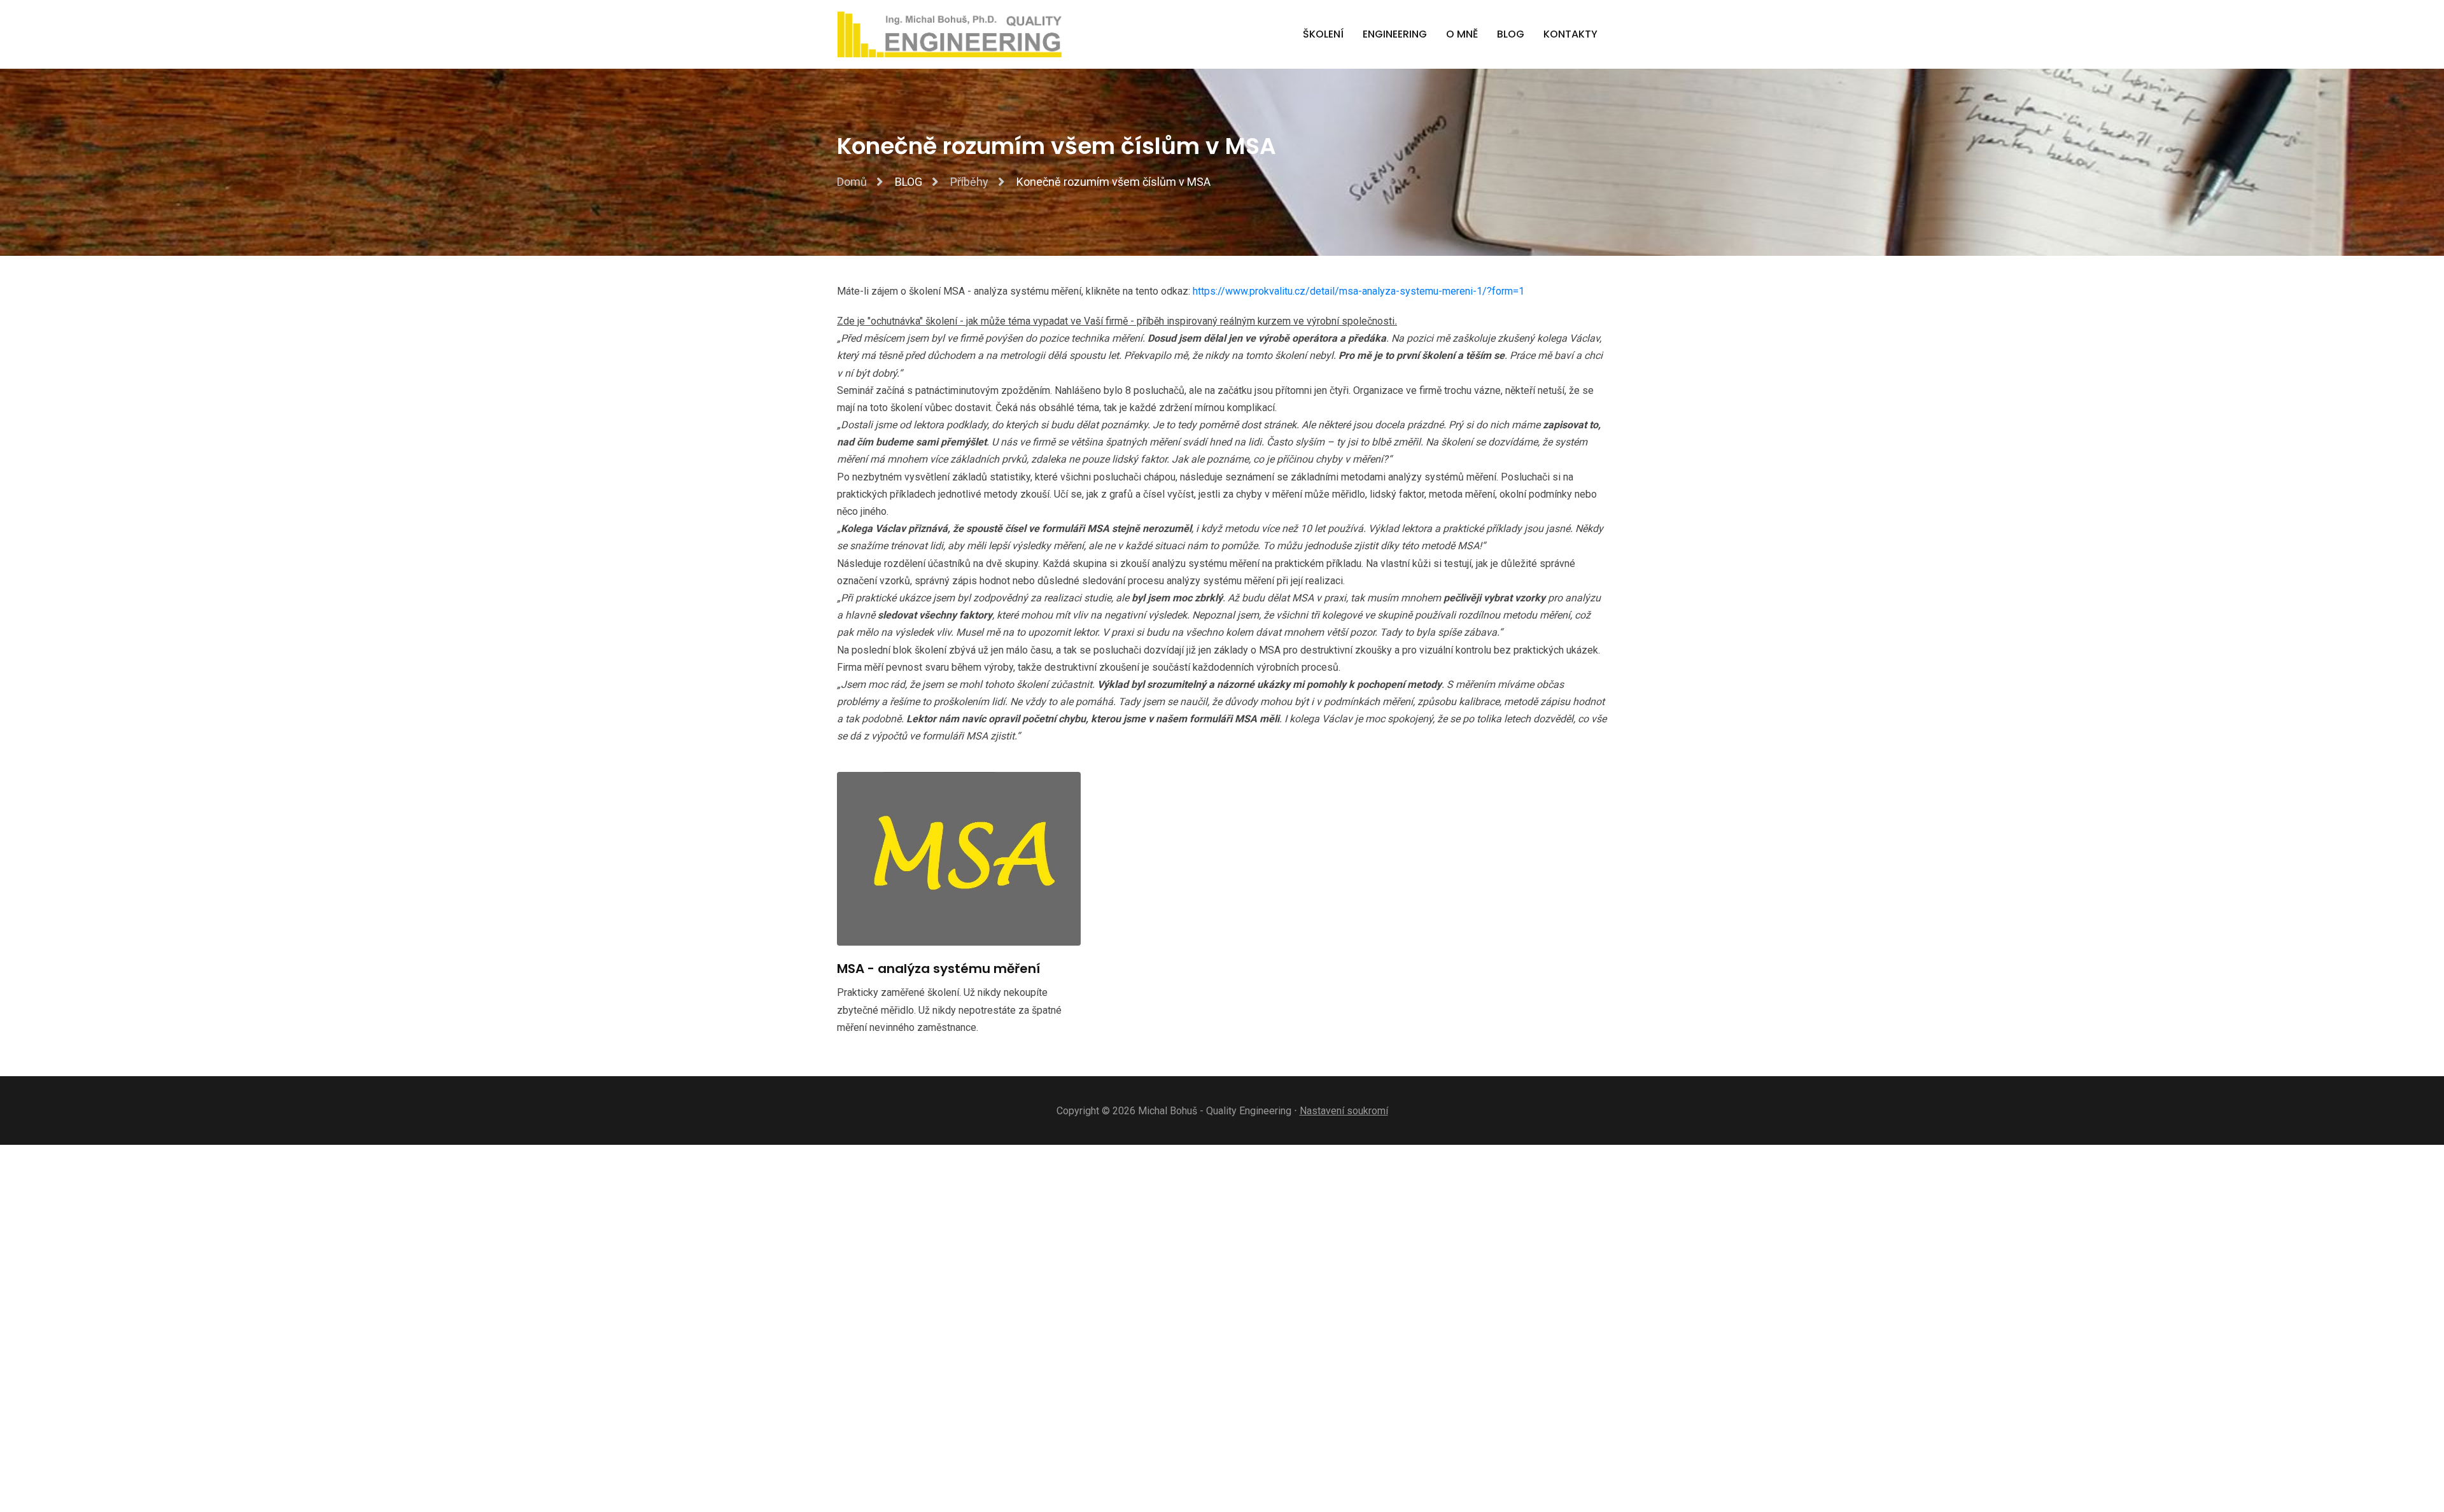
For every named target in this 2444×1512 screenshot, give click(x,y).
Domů (852, 182)
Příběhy (969, 182)
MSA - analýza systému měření (938, 969)
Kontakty (1570, 34)
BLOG (1511, 34)
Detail (987, 859)
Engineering (1395, 34)
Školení (1323, 34)
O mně (1462, 34)
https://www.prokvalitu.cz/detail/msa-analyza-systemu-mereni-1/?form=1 (1359, 291)
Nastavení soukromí (1344, 1111)
